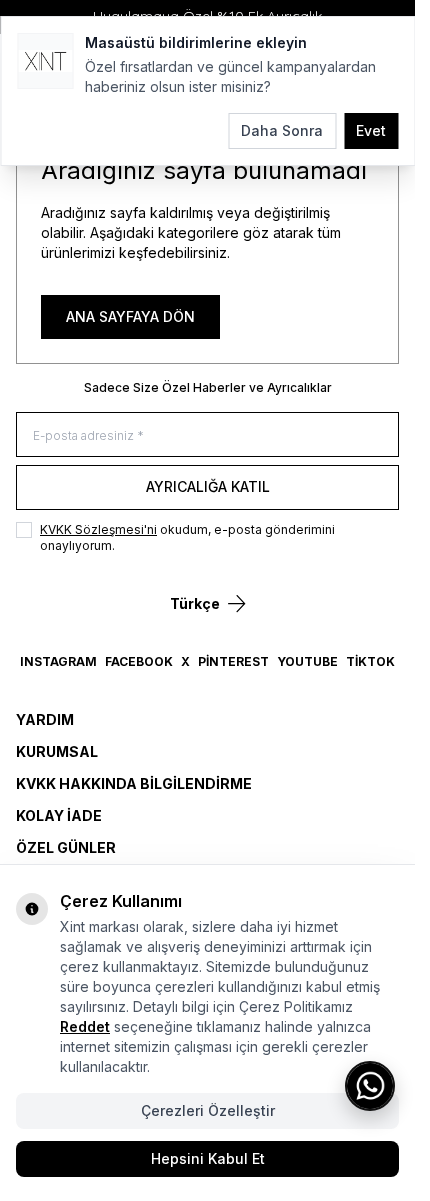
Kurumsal (57, 751)
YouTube (307, 661)
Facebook (139, 661)
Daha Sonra (282, 130)
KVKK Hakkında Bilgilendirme (134, 783)
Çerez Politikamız (296, 1006)
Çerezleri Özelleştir (208, 1110)
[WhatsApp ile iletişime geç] (370, 1086)
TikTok (370, 661)
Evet (371, 130)
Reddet (85, 1026)
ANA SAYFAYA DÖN (130, 316)
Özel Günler (66, 847)
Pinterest (233, 661)
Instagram (58, 661)
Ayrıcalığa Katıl (208, 486)
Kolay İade (59, 815)
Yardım (45, 719)
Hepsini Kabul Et (208, 1158)
